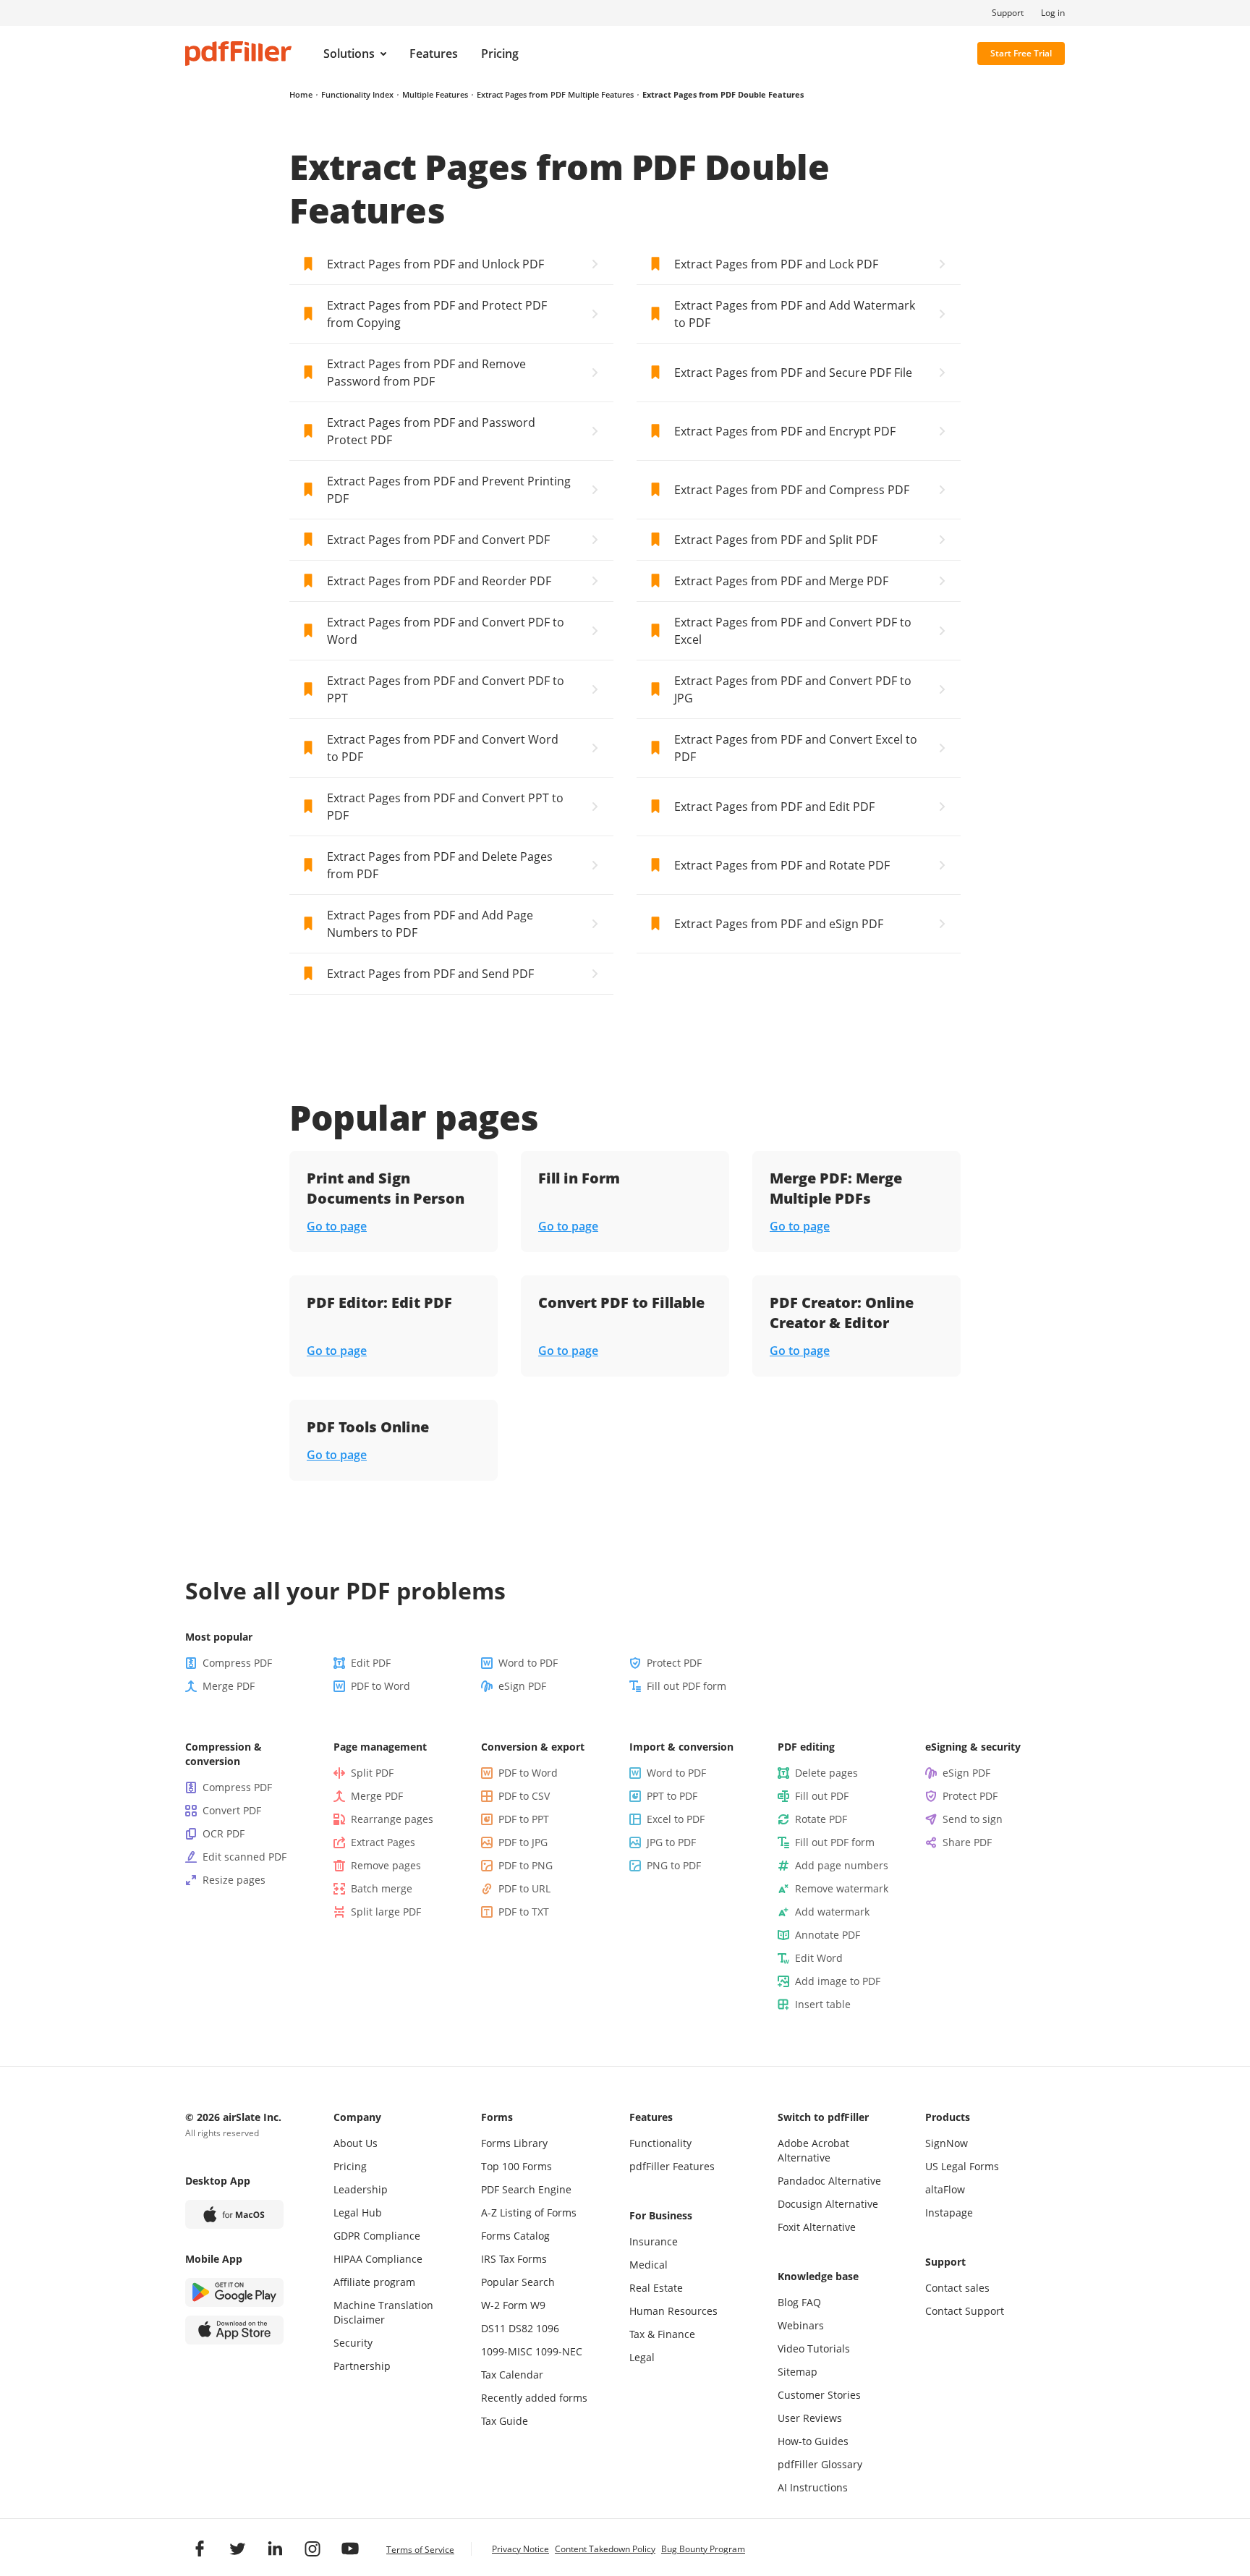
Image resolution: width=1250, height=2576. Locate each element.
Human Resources (673, 2311)
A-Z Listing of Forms (529, 2212)
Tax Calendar (512, 2375)
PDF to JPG (523, 1842)
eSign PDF (522, 1686)
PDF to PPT (524, 1819)
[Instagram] (312, 2549)
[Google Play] (234, 2292)
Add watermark (832, 1912)
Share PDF (967, 1842)
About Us (356, 2143)
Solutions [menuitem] (349, 54)
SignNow (947, 2143)
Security (353, 2343)
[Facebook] (200, 2549)
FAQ (811, 2302)
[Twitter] (237, 2549)
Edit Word (819, 1958)
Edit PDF (371, 1663)
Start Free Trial (1021, 53)
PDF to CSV (524, 1796)
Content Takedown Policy (605, 2549)
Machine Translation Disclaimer (383, 2312)
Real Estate (656, 2288)
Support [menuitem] (1008, 13)
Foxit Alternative (817, 2227)
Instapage (949, 2212)
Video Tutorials (814, 2348)
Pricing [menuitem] (500, 54)
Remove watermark (842, 1888)
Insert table (823, 2004)
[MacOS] (234, 2214)
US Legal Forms (962, 2166)
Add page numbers (842, 1865)
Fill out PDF (822, 1796)
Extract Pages (383, 1842)
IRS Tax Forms (514, 2259)
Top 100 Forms (516, 2166)
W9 (538, 2305)
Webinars (801, 2325)
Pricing (350, 2166)
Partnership (362, 2366)
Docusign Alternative (828, 2204)
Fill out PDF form (686, 1686)
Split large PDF (386, 1912)
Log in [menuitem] (1053, 13)
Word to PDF (528, 1663)
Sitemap (798, 2372)
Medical (649, 2265)
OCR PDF (224, 1833)
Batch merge (382, 1888)
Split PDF (372, 1773)
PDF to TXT (524, 1912)
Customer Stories (819, 2395)
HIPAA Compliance (378, 2259)
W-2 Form (504, 2305)
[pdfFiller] (238, 54)
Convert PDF (232, 1810)
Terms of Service (420, 2550)
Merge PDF (229, 1686)
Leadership (361, 2189)
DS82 (521, 2328)
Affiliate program (374, 2282)
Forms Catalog (515, 2236)
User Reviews (810, 2418)
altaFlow (945, 2189)
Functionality (660, 2143)
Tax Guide (505, 2421)
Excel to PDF (676, 1819)
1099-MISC (507, 2351)
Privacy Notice (520, 2549)
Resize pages (234, 1880)
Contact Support (965, 2311)
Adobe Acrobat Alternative (813, 2150)
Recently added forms (534, 2398)
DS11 (493, 2328)
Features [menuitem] (434, 54)
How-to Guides (813, 2441)
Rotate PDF (821, 1819)
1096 (548, 2328)
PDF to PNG (526, 1865)
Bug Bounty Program (703, 2549)
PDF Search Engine (526, 2189)
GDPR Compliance (377, 2236)
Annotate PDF (828, 1935)
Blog (788, 2302)
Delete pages (826, 1773)
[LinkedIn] (275, 2549)
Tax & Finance (662, 2334)
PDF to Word (380, 1686)
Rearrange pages (392, 1819)
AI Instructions (813, 2487)
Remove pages (386, 1865)
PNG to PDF (674, 1865)
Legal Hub (358, 2212)
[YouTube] (350, 2549)
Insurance (654, 2241)
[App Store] (234, 2330)
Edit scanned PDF (245, 1857)
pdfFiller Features (672, 2166)
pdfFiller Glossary (820, 2464)
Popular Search (518, 2282)
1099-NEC (559, 2351)
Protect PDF (674, 1663)
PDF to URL (524, 1888)
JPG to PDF (671, 1842)
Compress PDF (237, 1663)
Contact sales (957, 2288)
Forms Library (514, 2143)
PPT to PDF (672, 1796)
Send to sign (973, 1819)
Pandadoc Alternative (829, 2181)
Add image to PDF (838, 1981)
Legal (642, 2357)
